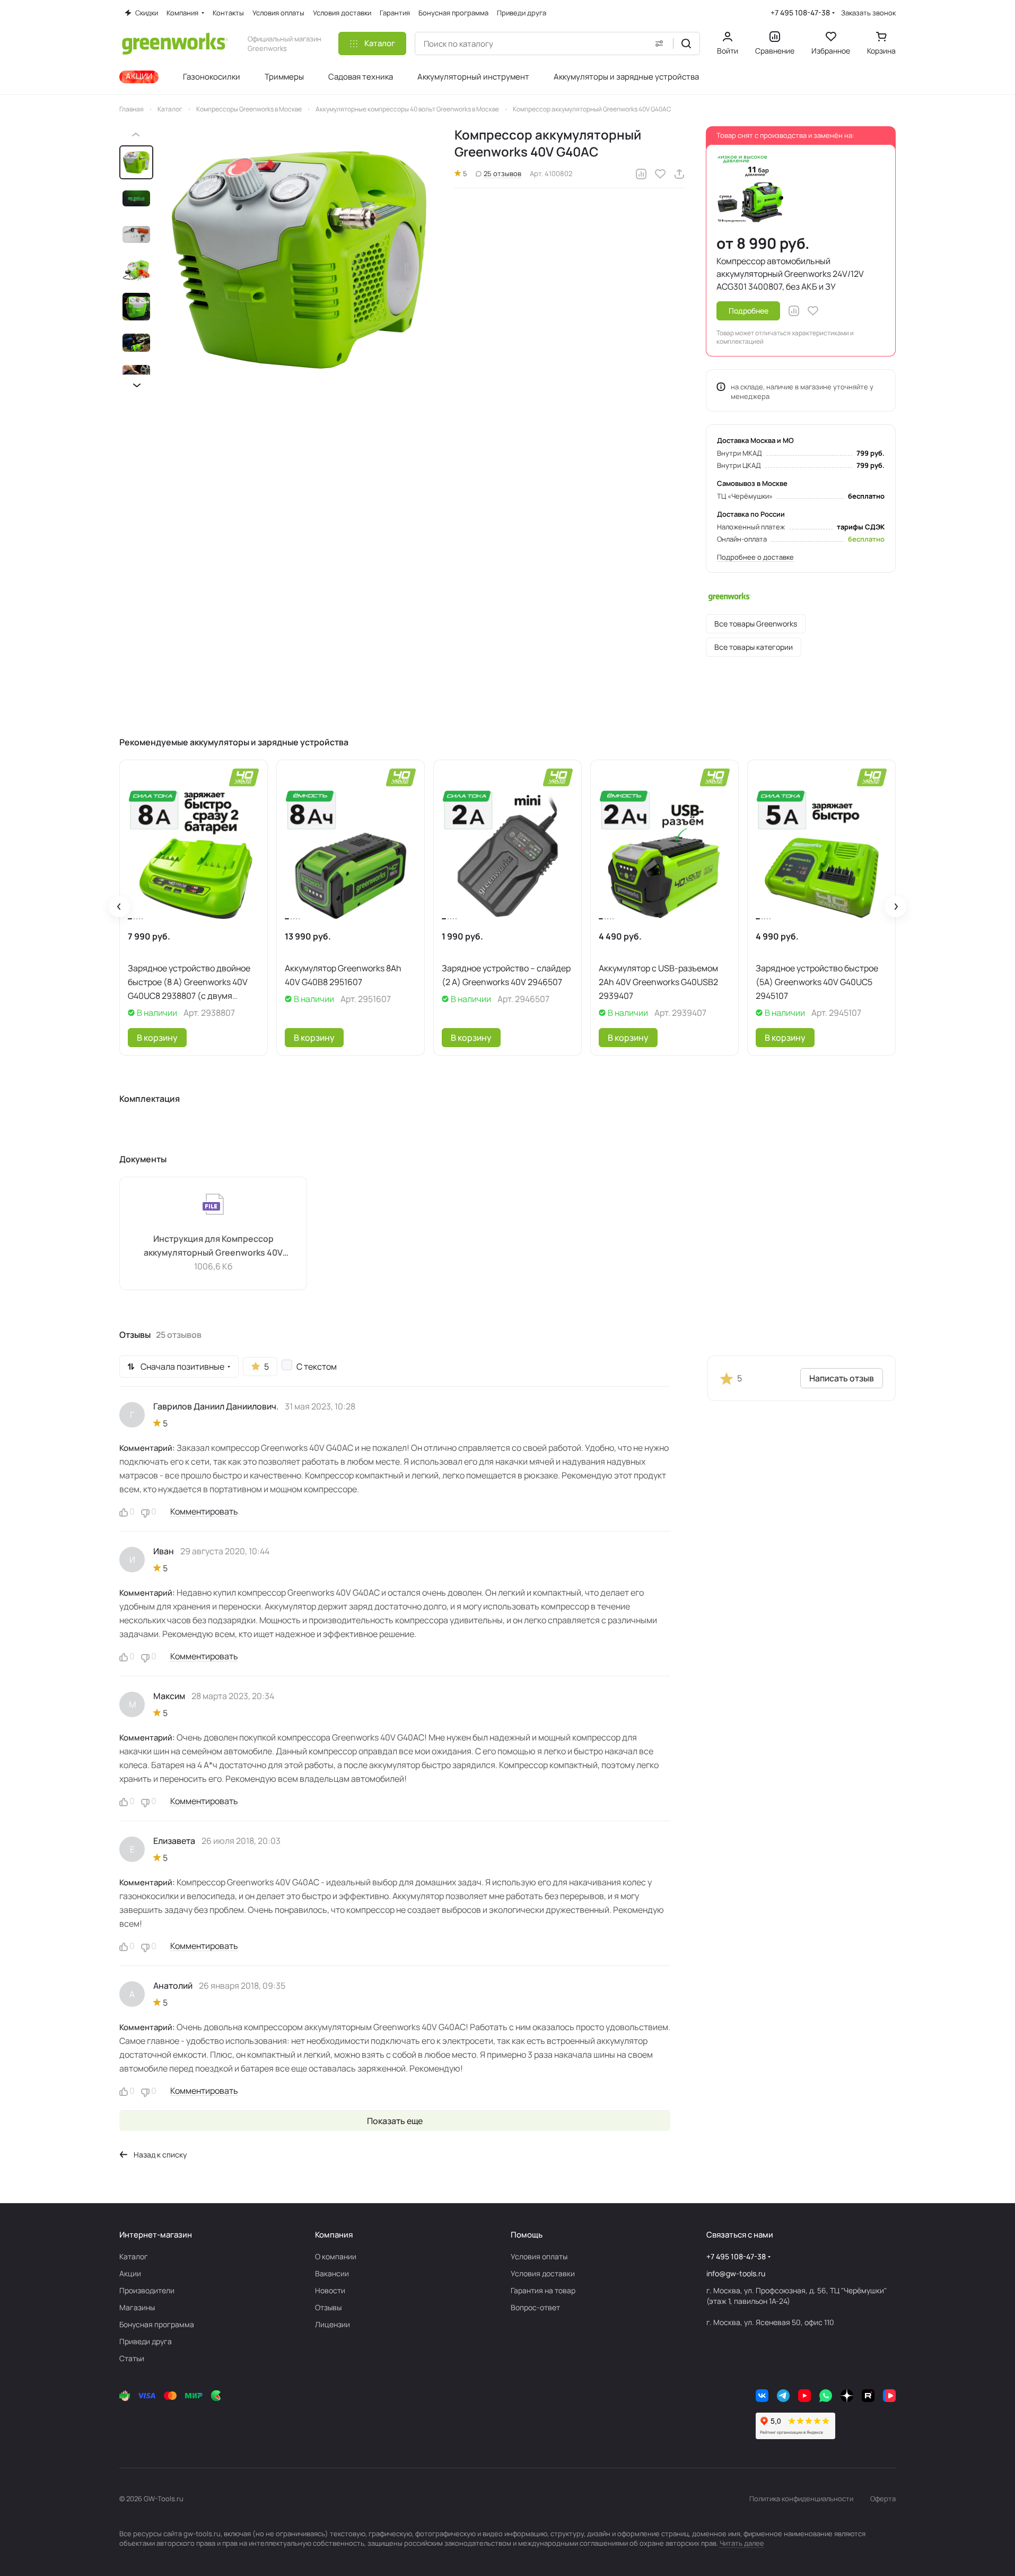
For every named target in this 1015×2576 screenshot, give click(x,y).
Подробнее (749, 311)
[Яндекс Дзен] (847, 2396)
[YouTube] (804, 2396)
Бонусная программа (157, 2324)
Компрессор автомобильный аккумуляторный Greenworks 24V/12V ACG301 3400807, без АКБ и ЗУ (790, 274)
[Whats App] (826, 2396)
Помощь (527, 2235)
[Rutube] (868, 2396)
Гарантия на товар (543, 2290)
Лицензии (332, 2324)
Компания (334, 2235)
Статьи (132, 2358)
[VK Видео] (889, 2396)
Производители (147, 2290)
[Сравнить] (641, 174)
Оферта (883, 2499)
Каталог (134, 2256)
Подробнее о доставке (755, 557)
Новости (330, 2290)
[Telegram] (783, 2396)
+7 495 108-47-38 (800, 12)
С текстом (317, 1367)
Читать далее (742, 2543)
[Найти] (686, 43)
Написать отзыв (842, 1378)
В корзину (157, 1038)
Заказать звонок (868, 13)
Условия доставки (543, 2273)
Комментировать (204, 1511)
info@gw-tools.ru (736, 2273)
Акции (130, 2273)
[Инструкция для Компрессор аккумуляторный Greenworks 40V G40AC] (213, 1233)
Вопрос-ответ (535, 2307)
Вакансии (332, 2273)
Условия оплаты (539, 2256)
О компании (336, 2256)
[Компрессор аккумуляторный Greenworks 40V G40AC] (300, 260)
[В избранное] (660, 174)
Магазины (137, 2307)
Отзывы (328, 2307)
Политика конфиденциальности (801, 2499)
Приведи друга (146, 2341)
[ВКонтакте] (762, 2396)
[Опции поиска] (659, 43)
